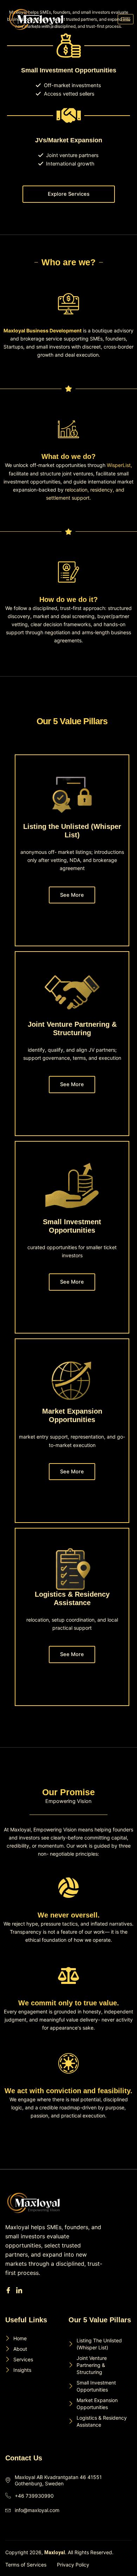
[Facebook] (9, 2291)
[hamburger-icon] (126, 19)
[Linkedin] (20, 2291)
